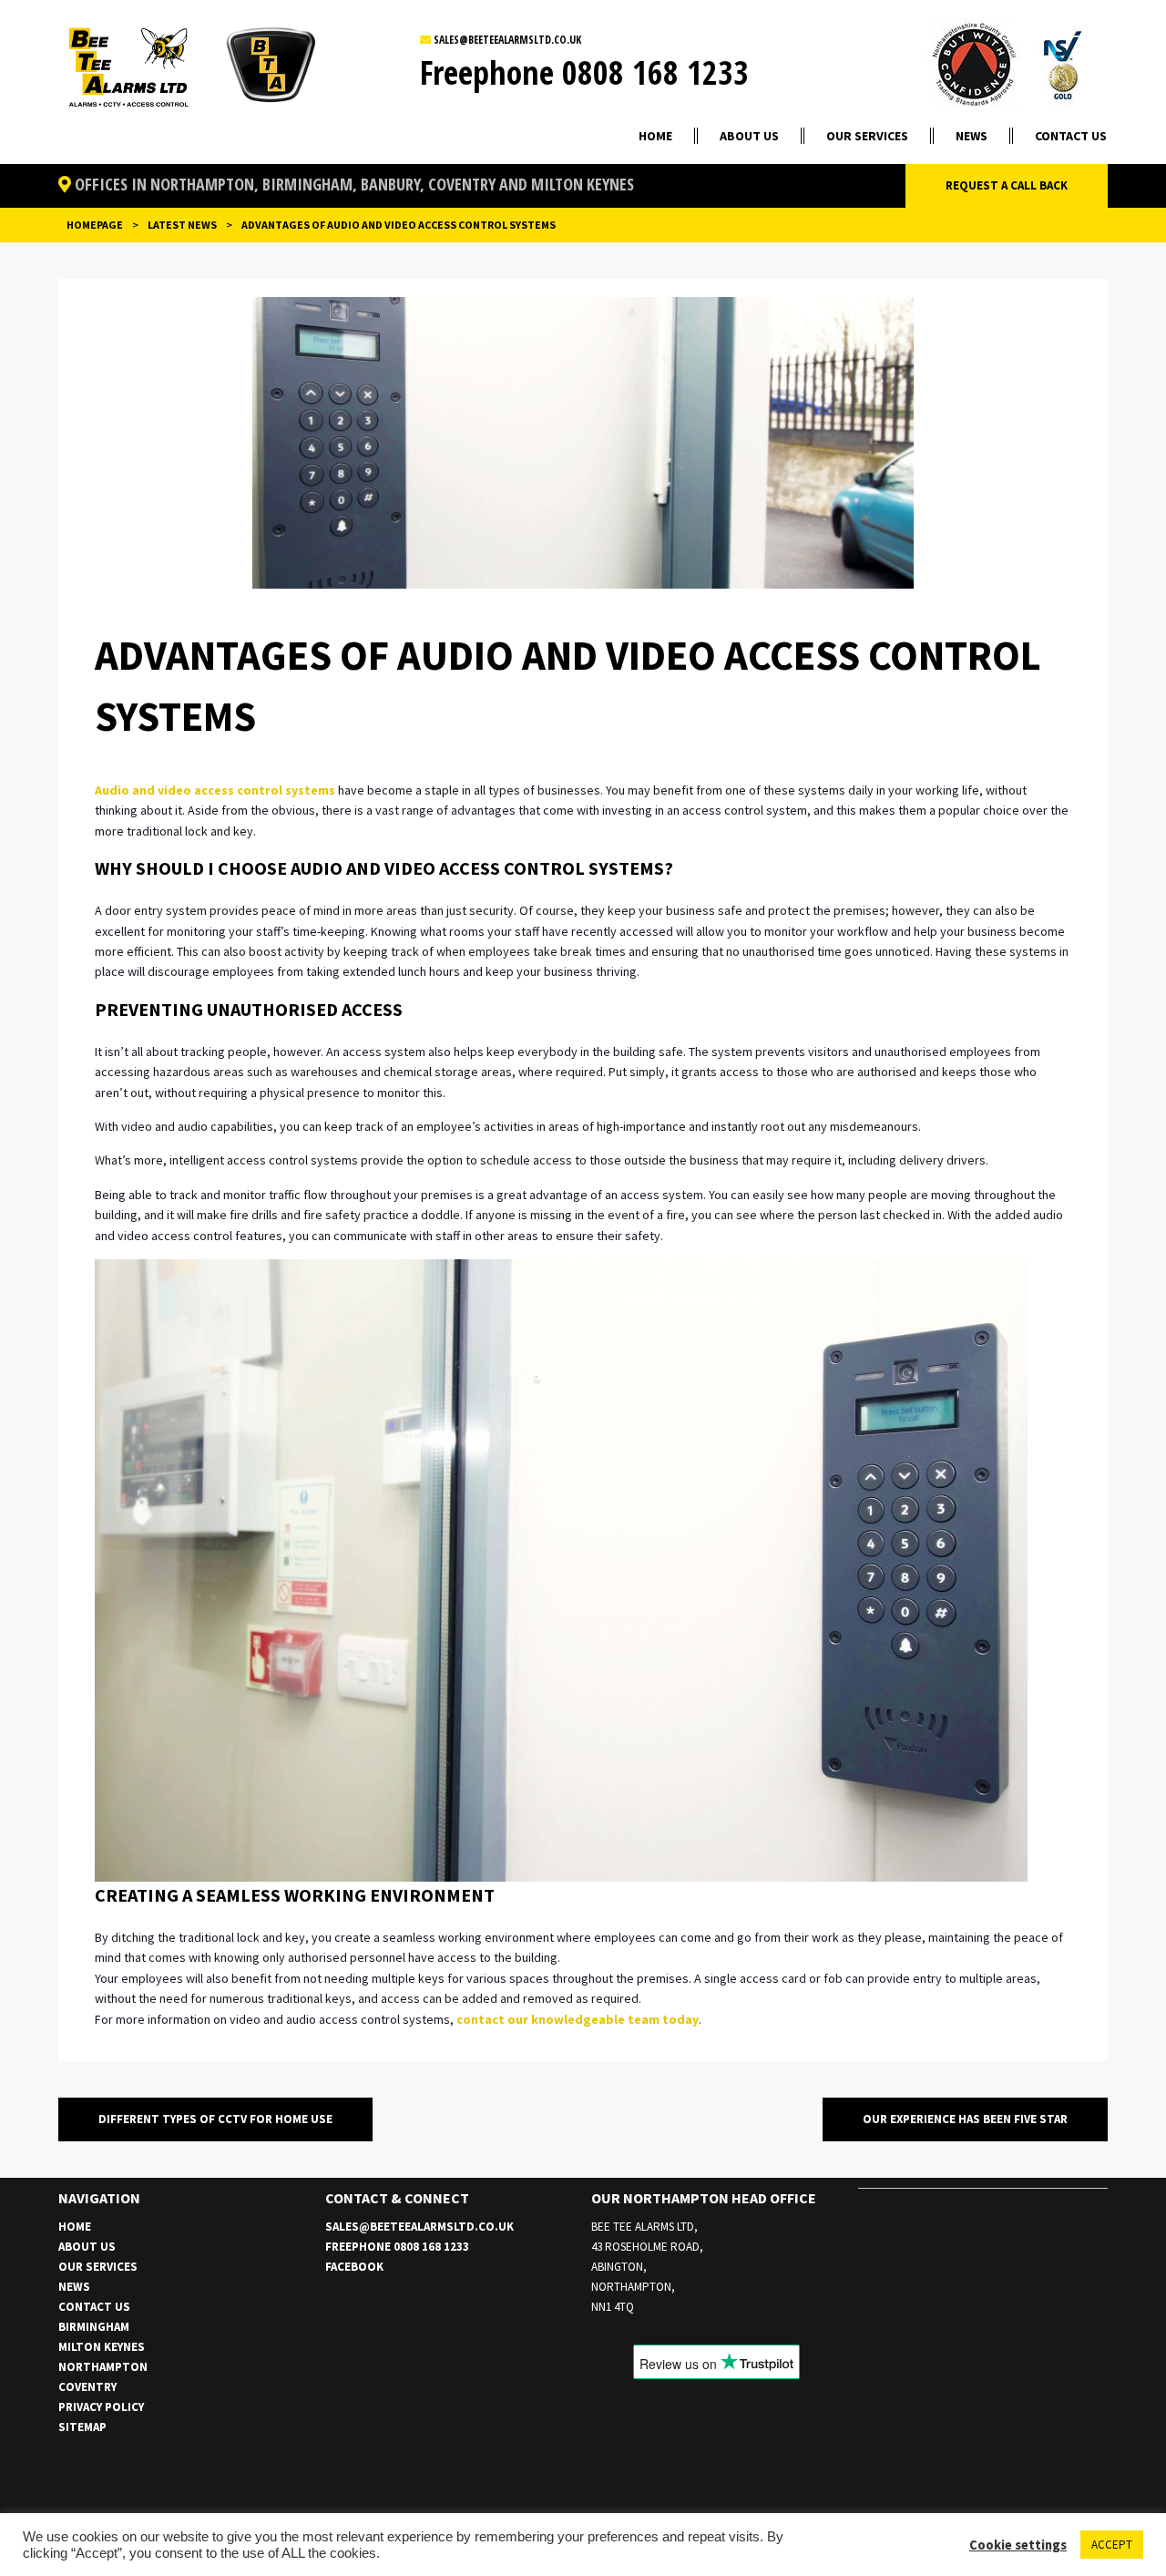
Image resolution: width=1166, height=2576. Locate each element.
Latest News (182, 225)
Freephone (584, 72)
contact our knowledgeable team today (578, 2019)
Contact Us (1071, 136)
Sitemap (82, 2427)
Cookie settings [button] (1018, 2545)
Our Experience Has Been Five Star (965, 2119)
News (972, 136)
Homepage (95, 225)
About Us (749, 136)
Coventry (87, 2387)
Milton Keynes (102, 2347)
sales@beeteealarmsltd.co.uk (507, 40)
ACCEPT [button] (1112, 2545)
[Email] (427, 40)
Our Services (867, 136)
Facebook (354, 2267)
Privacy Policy (101, 2407)
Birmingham (94, 2327)
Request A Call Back (1007, 185)
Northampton (103, 2367)
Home (655, 136)
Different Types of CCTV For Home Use (215, 2119)
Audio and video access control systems (215, 790)
